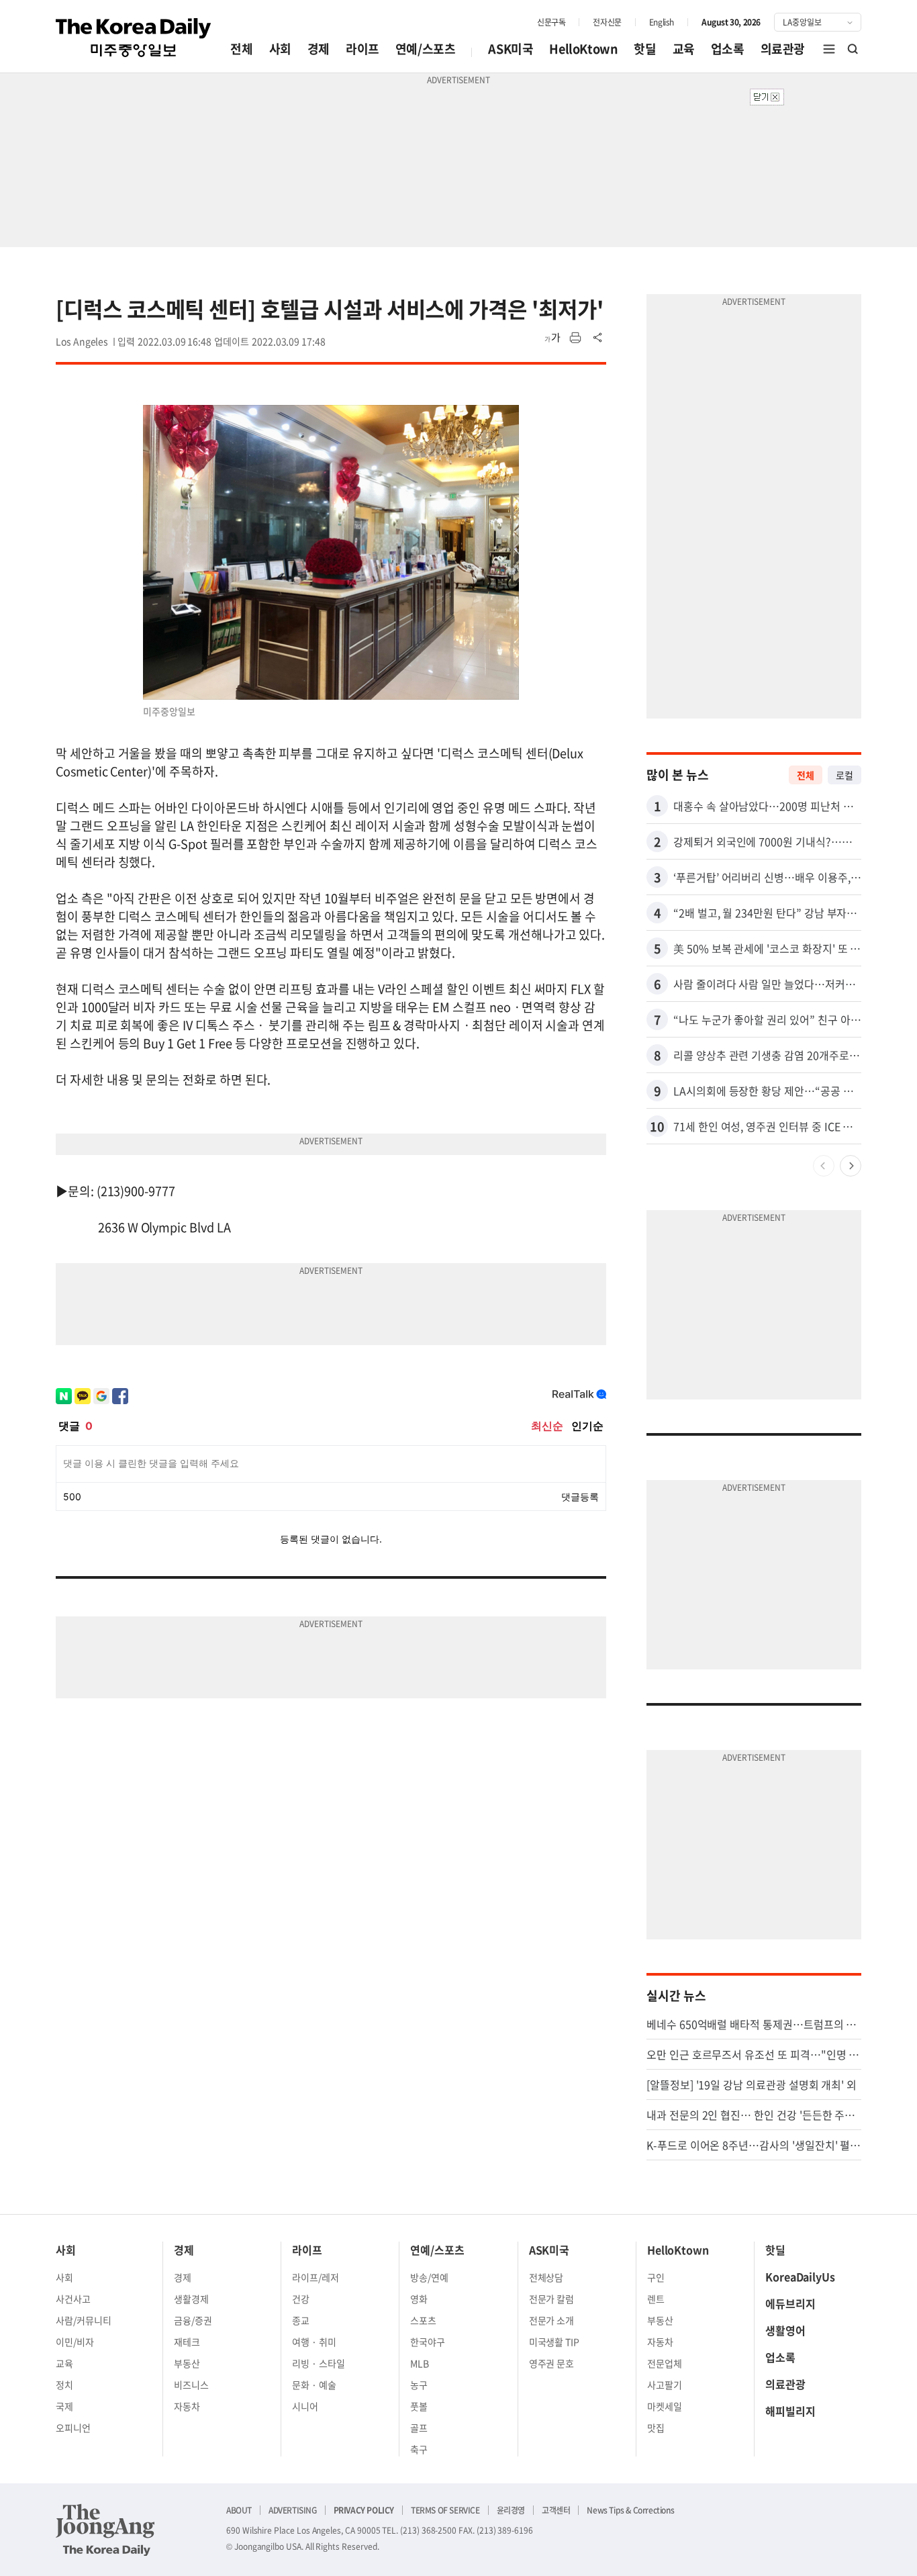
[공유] (598, 338)
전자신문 (607, 22)
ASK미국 (511, 49)
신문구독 (551, 22)
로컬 (844, 775)
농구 (419, 2385)
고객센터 (556, 2510)
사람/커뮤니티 (84, 2320)
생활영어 (785, 2330)
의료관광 (783, 49)
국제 (64, 2406)
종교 (301, 2320)
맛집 (656, 2428)
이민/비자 (75, 2342)
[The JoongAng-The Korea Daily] (105, 2530)
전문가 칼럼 (552, 2299)
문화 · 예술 (314, 2385)
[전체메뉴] (829, 49)
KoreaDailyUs (800, 2276)
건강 (301, 2299)
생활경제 (191, 2299)
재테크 (187, 2342)
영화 (419, 2299)
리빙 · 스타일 (319, 2363)
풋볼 (419, 2406)
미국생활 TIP (554, 2342)
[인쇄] (575, 338)
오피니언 (73, 2428)
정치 (64, 2385)
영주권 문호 (552, 2363)
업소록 (728, 49)
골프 (419, 2428)
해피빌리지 (790, 2411)
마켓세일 (665, 2406)
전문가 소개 (552, 2320)
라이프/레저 (316, 2277)
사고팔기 (665, 2385)
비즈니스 (191, 2385)
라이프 (363, 49)
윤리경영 (511, 2510)
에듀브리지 (790, 2303)
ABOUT (239, 2510)
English (662, 22)
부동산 (187, 2363)
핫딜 (645, 49)
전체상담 (546, 2277)
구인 (656, 2277)
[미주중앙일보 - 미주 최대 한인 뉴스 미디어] (134, 38)
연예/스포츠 (426, 49)
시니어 (305, 2406)
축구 (419, 2449)
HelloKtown (583, 49)
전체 (241, 49)
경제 (319, 49)
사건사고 (73, 2299)
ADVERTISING (293, 2510)
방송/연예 (429, 2277)
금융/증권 (193, 2320)
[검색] (853, 49)
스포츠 (423, 2320)
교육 (684, 49)
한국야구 (428, 2342)
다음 (851, 1166)
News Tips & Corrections (630, 2510)
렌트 (656, 2299)
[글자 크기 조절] (552, 338)
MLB (420, 2363)
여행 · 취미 (314, 2342)
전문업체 (665, 2363)
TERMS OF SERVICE (445, 2510)
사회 (280, 49)
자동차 (187, 2406)
